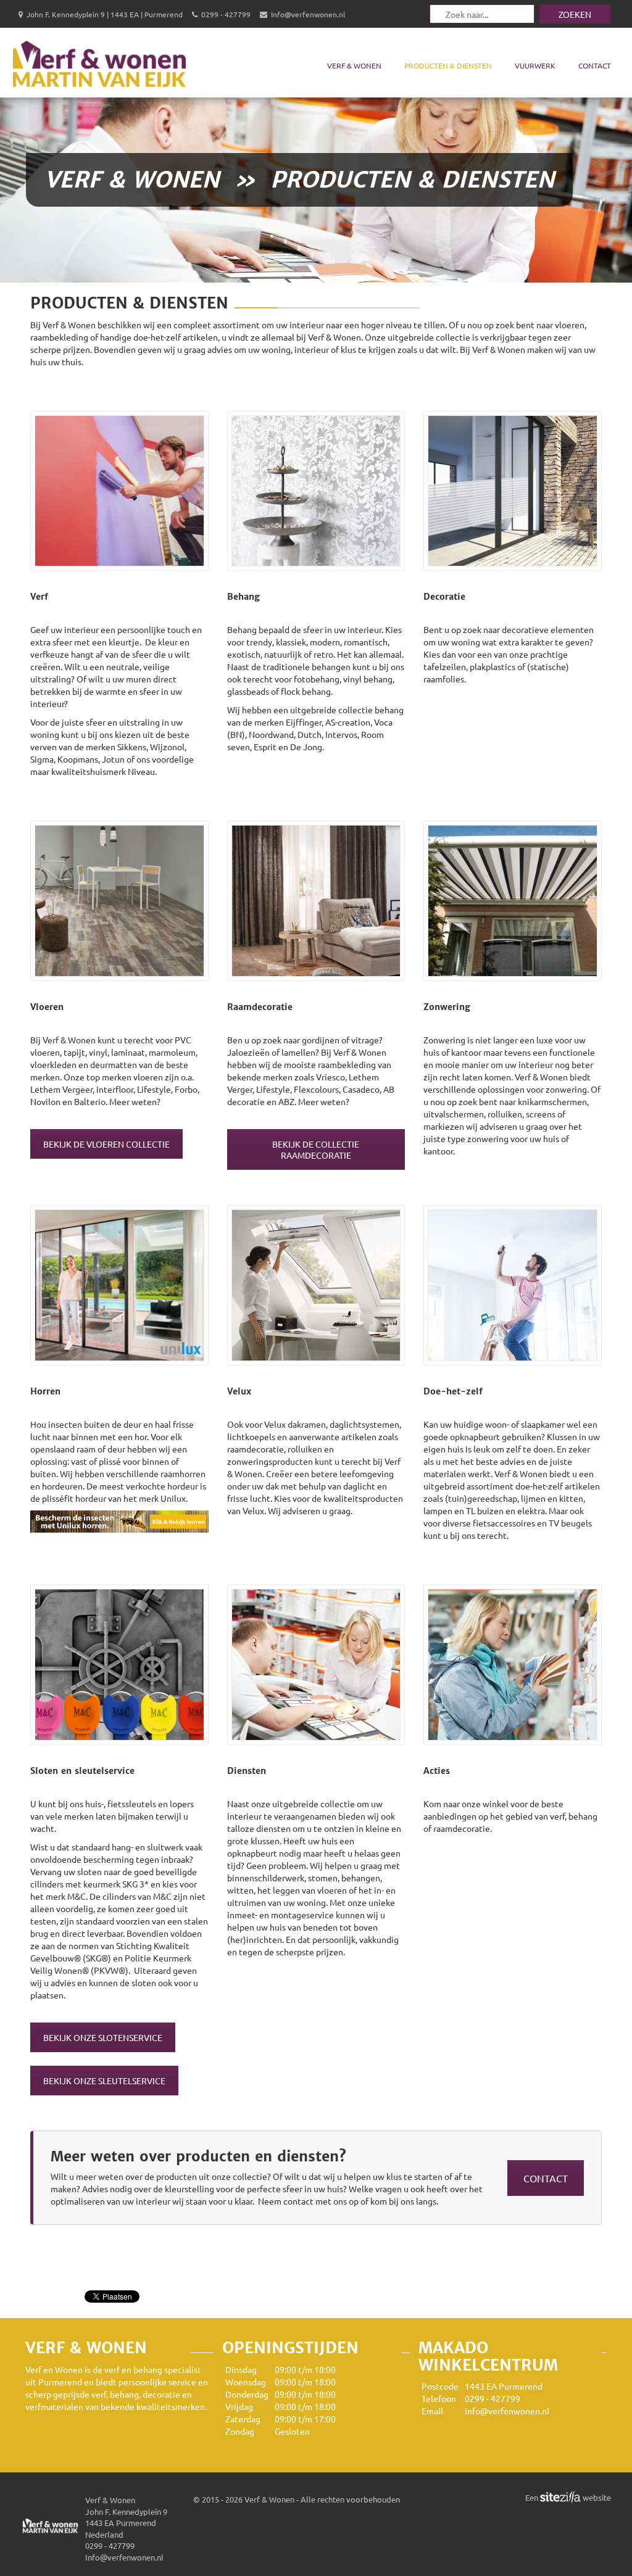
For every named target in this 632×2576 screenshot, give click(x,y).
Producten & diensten (448, 65)
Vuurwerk (535, 65)
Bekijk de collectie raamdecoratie (316, 1149)
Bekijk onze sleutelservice (104, 2081)
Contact (595, 65)
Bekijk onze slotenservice (103, 2037)
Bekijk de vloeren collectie (106, 1144)
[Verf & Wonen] (99, 62)
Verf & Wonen (354, 65)
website (596, 2497)
